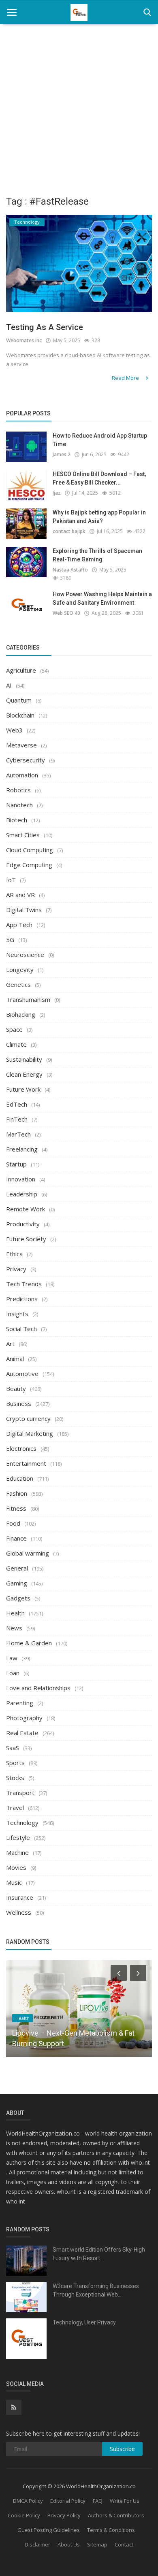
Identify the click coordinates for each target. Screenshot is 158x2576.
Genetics (18, 984)
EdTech (17, 1104)
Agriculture (21, 670)
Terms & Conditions (111, 2530)
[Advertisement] (79, 107)
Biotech (17, 820)
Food (13, 1523)
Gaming (17, 1583)
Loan (13, 1673)
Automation (22, 775)
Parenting (20, 1703)
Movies (16, 1867)
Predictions (22, 1299)
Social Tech (21, 1329)
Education (20, 1478)
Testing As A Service (45, 327)
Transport (20, 1793)
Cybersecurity (26, 760)
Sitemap (97, 2544)
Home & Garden (29, 1643)
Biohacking (21, 1014)
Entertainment (26, 1463)
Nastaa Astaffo (70, 570)
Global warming (28, 1553)
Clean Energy (24, 1074)
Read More (126, 378)
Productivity (23, 1224)
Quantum (19, 700)
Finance (16, 1538)
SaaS (13, 1748)
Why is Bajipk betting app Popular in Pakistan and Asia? (99, 517)
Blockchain (20, 715)
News (14, 1628)
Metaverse (21, 745)
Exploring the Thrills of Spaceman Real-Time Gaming (97, 555)
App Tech (19, 925)
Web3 (14, 730)
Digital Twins (24, 910)
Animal (15, 1359)
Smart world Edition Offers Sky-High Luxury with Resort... (99, 2254)
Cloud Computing (30, 850)
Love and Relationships (38, 1688)
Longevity (20, 969)
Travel (15, 1808)
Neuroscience (25, 955)
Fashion (17, 1493)
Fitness (16, 1508)
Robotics (18, 790)
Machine (17, 1852)
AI (9, 685)
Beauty (16, 1389)
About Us (69, 2544)
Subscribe (122, 2449)
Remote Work (26, 1209)
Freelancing (22, 1149)
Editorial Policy (68, 2501)
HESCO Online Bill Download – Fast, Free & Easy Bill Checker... (99, 478)
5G (10, 940)
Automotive (22, 1374)
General (17, 1568)
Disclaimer (37, 2544)
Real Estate (22, 1733)
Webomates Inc (24, 340)
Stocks (15, 1778)
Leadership (22, 1194)
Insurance (20, 1897)
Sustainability (24, 1059)
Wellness (19, 1912)
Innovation (21, 1179)
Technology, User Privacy (84, 2322)
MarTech (18, 1134)
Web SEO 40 (66, 613)
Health (15, 1613)
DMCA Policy (28, 2501)
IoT (11, 880)
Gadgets (18, 1598)
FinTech (17, 1119)
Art (10, 1344)
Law (12, 1658)
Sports (15, 1763)
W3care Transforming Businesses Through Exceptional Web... (96, 2290)
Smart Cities (23, 835)
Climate (16, 1044)
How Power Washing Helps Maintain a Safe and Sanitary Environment (102, 598)
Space (14, 1029)
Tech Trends (24, 1284)
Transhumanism (28, 999)
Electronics (21, 1448)
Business (19, 1403)
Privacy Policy (64, 2515)
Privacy (16, 1269)
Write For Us (125, 2501)
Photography (24, 1718)
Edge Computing (29, 865)
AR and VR (20, 895)
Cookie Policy (24, 2515)
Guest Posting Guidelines (49, 2530)
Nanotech (19, 805)
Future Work (23, 1089)
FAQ (98, 2501)
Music (14, 1882)
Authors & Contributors (116, 2515)
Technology (22, 1822)
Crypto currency (28, 1418)
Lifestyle (18, 1837)
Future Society (26, 1239)
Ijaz (57, 493)
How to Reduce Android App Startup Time (100, 440)
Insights (17, 1314)
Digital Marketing (30, 1433)
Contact (124, 2544)
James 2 (62, 454)
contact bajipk (69, 531)
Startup (16, 1164)
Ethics (14, 1254)
